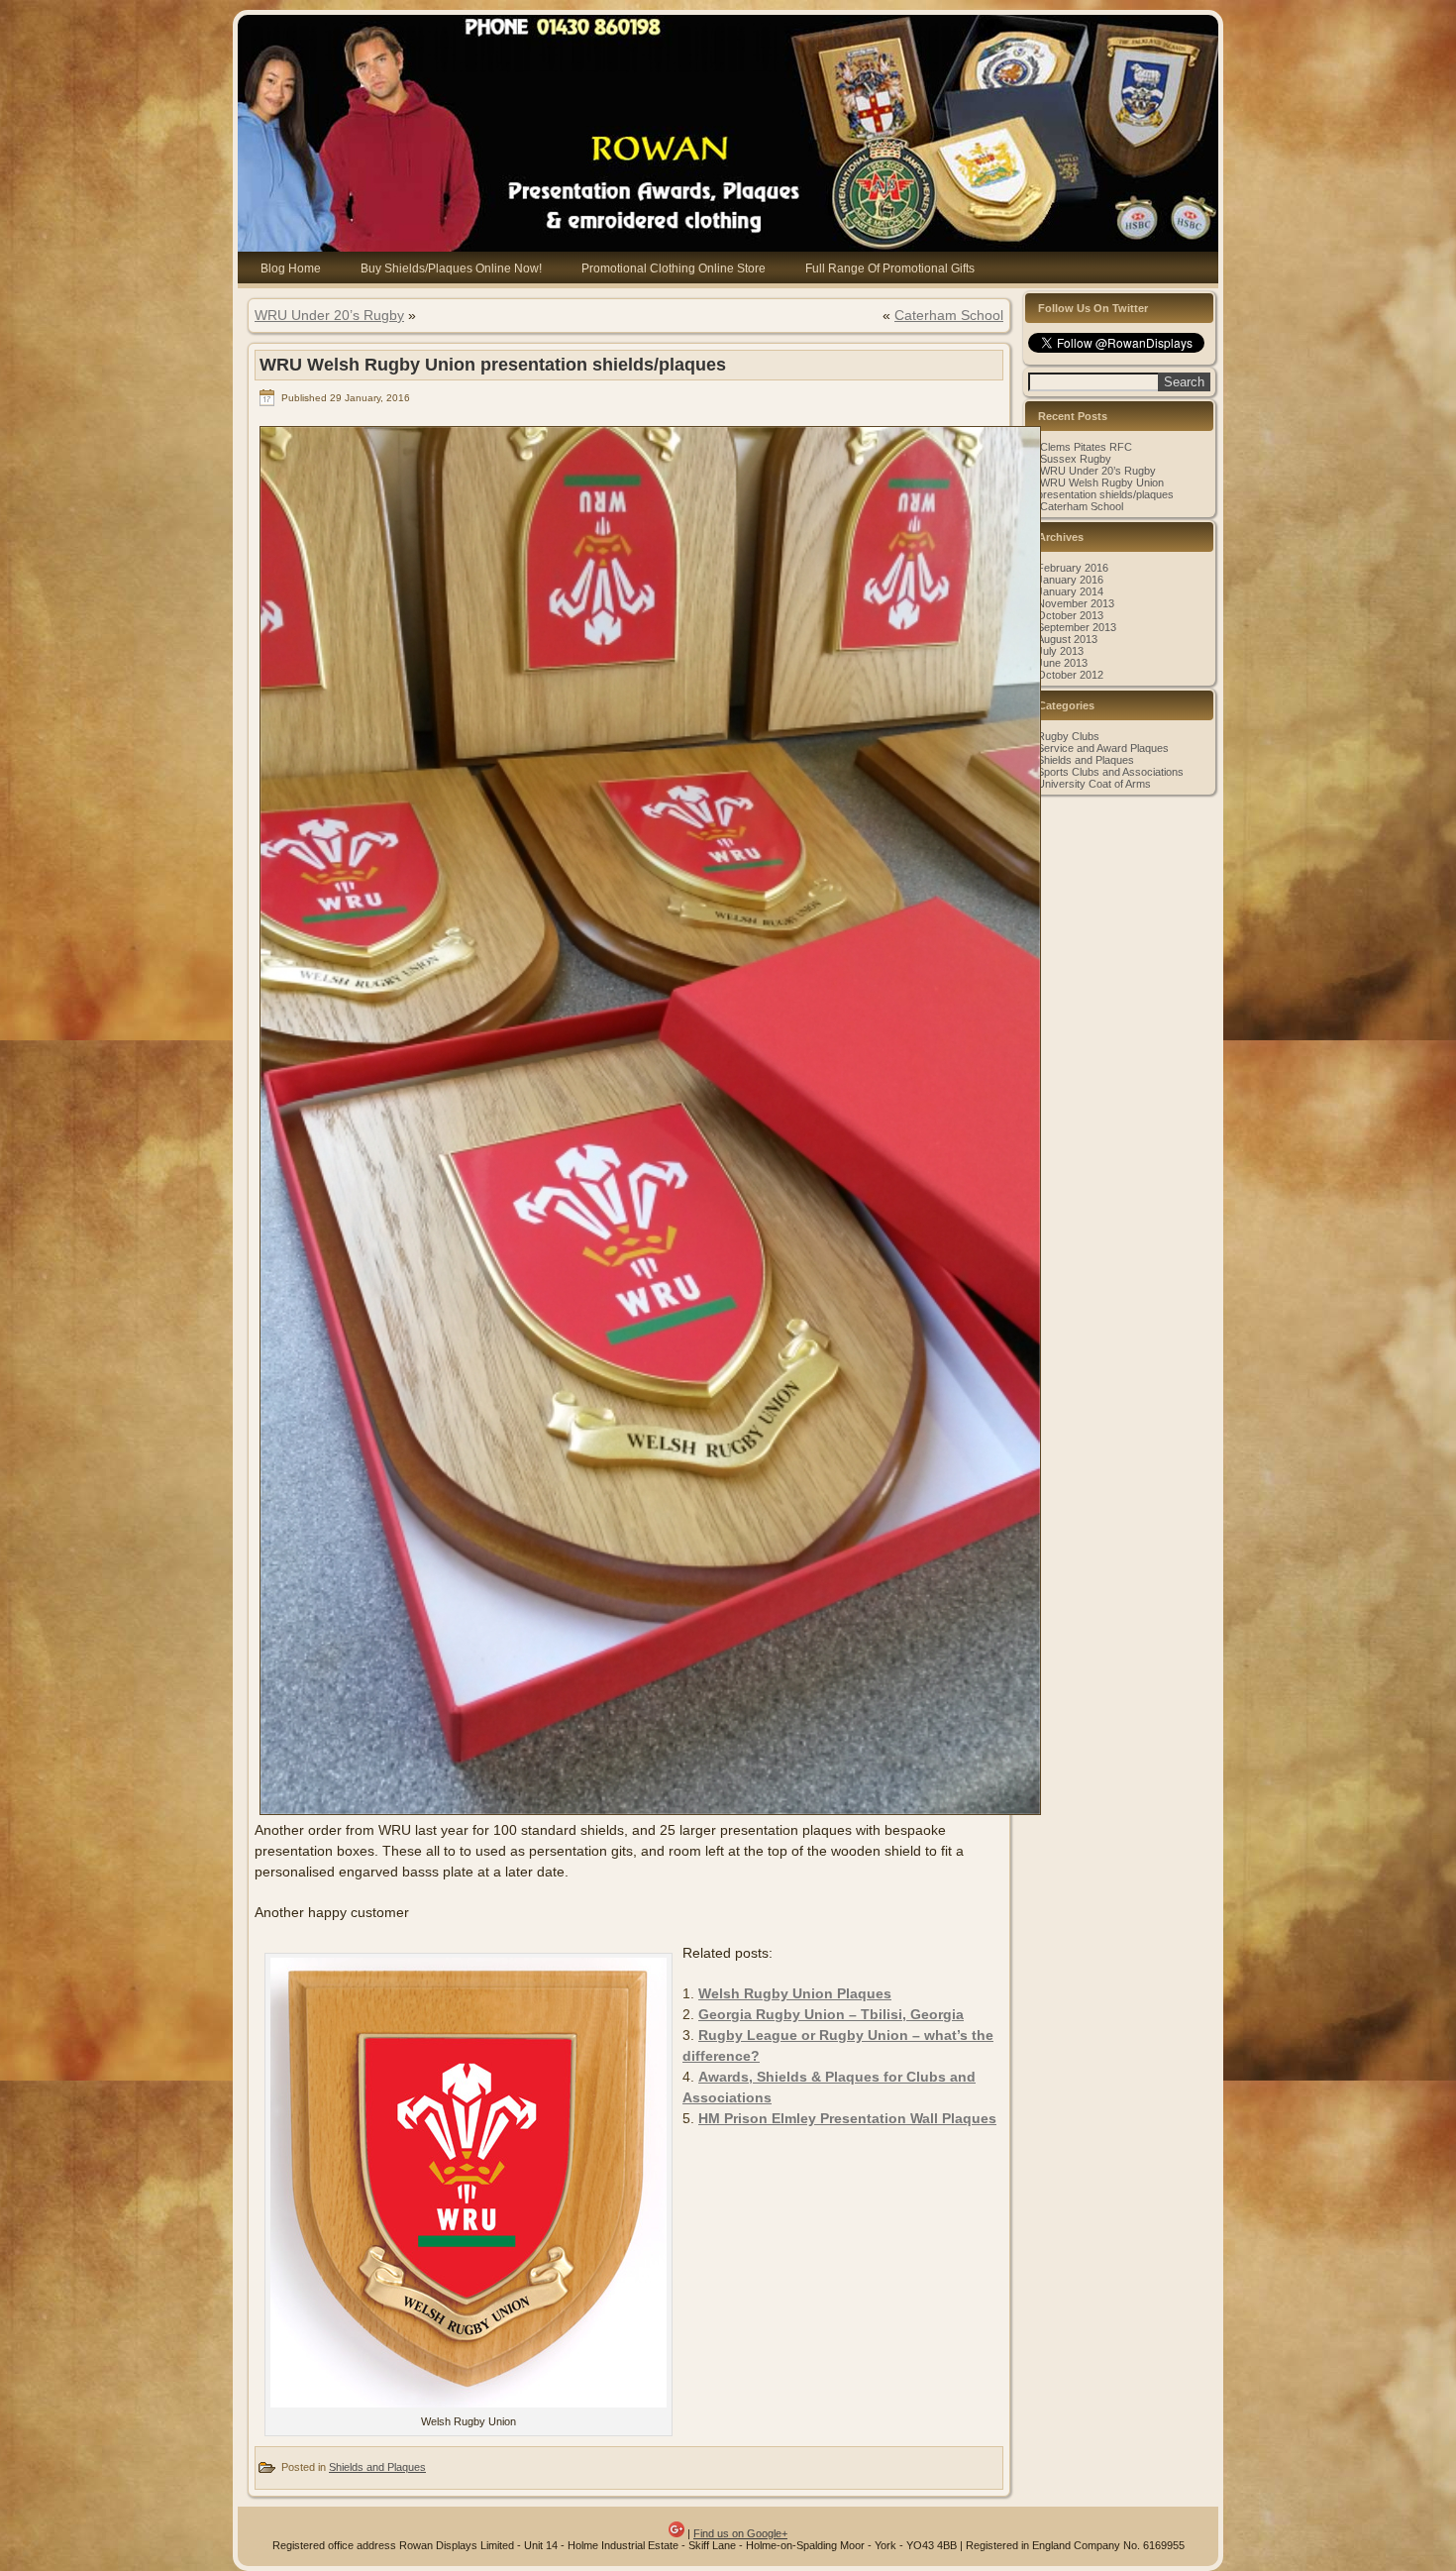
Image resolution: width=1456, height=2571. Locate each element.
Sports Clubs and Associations (1110, 772)
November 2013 (1076, 603)
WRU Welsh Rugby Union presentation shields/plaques (1105, 488)
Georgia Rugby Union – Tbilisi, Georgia (831, 2014)
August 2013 (1067, 639)
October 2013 (1070, 615)
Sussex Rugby (1076, 459)
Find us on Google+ (740, 2533)
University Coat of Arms (1094, 784)
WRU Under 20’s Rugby (329, 315)
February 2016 (1073, 568)
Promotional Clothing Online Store (674, 268)
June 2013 (1062, 663)
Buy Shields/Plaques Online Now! (451, 268)
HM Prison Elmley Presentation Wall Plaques (847, 2118)
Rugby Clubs (1068, 736)
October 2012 (1070, 675)
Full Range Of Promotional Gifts (890, 268)
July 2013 (1060, 651)
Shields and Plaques (377, 2467)
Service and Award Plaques (1103, 748)
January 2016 (1070, 580)
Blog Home (291, 268)
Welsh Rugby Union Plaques (795, 1993)
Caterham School (949, 315)
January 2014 (1070, 591)
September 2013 (1077, 627)
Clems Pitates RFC (1086, 447)
